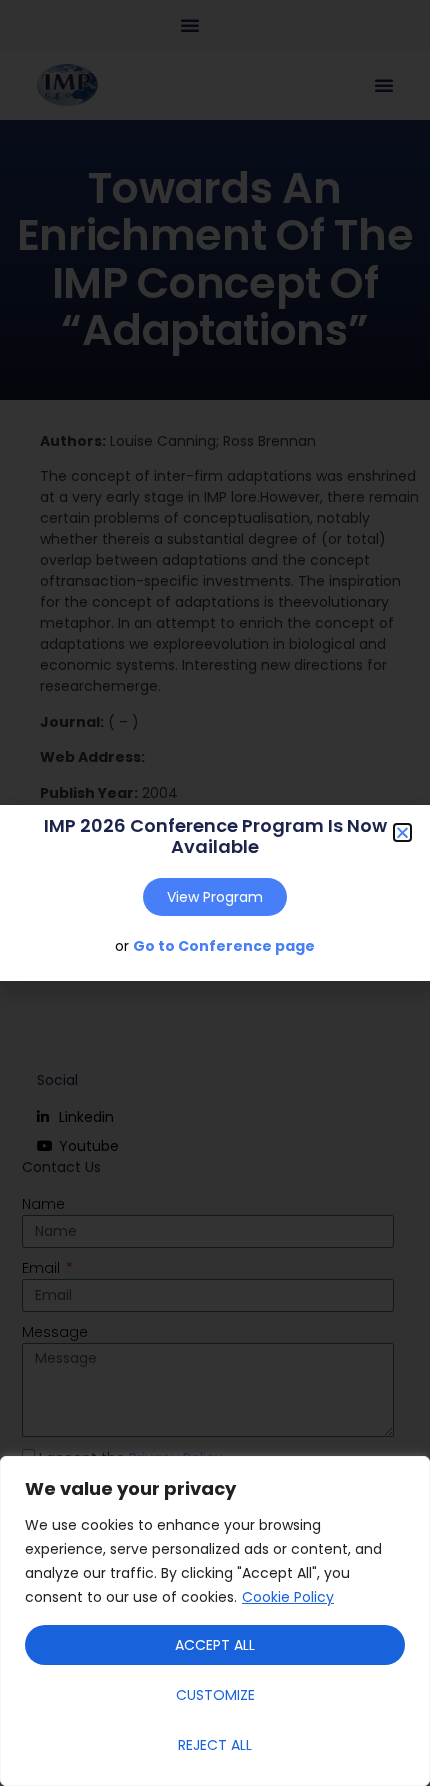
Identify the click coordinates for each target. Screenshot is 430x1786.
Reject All (215, 1745)
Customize (215, 1695)
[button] (402, 832)
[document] (215, 893)
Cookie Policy (288, 1597)
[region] (215, 1621)
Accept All (215, 1645)
